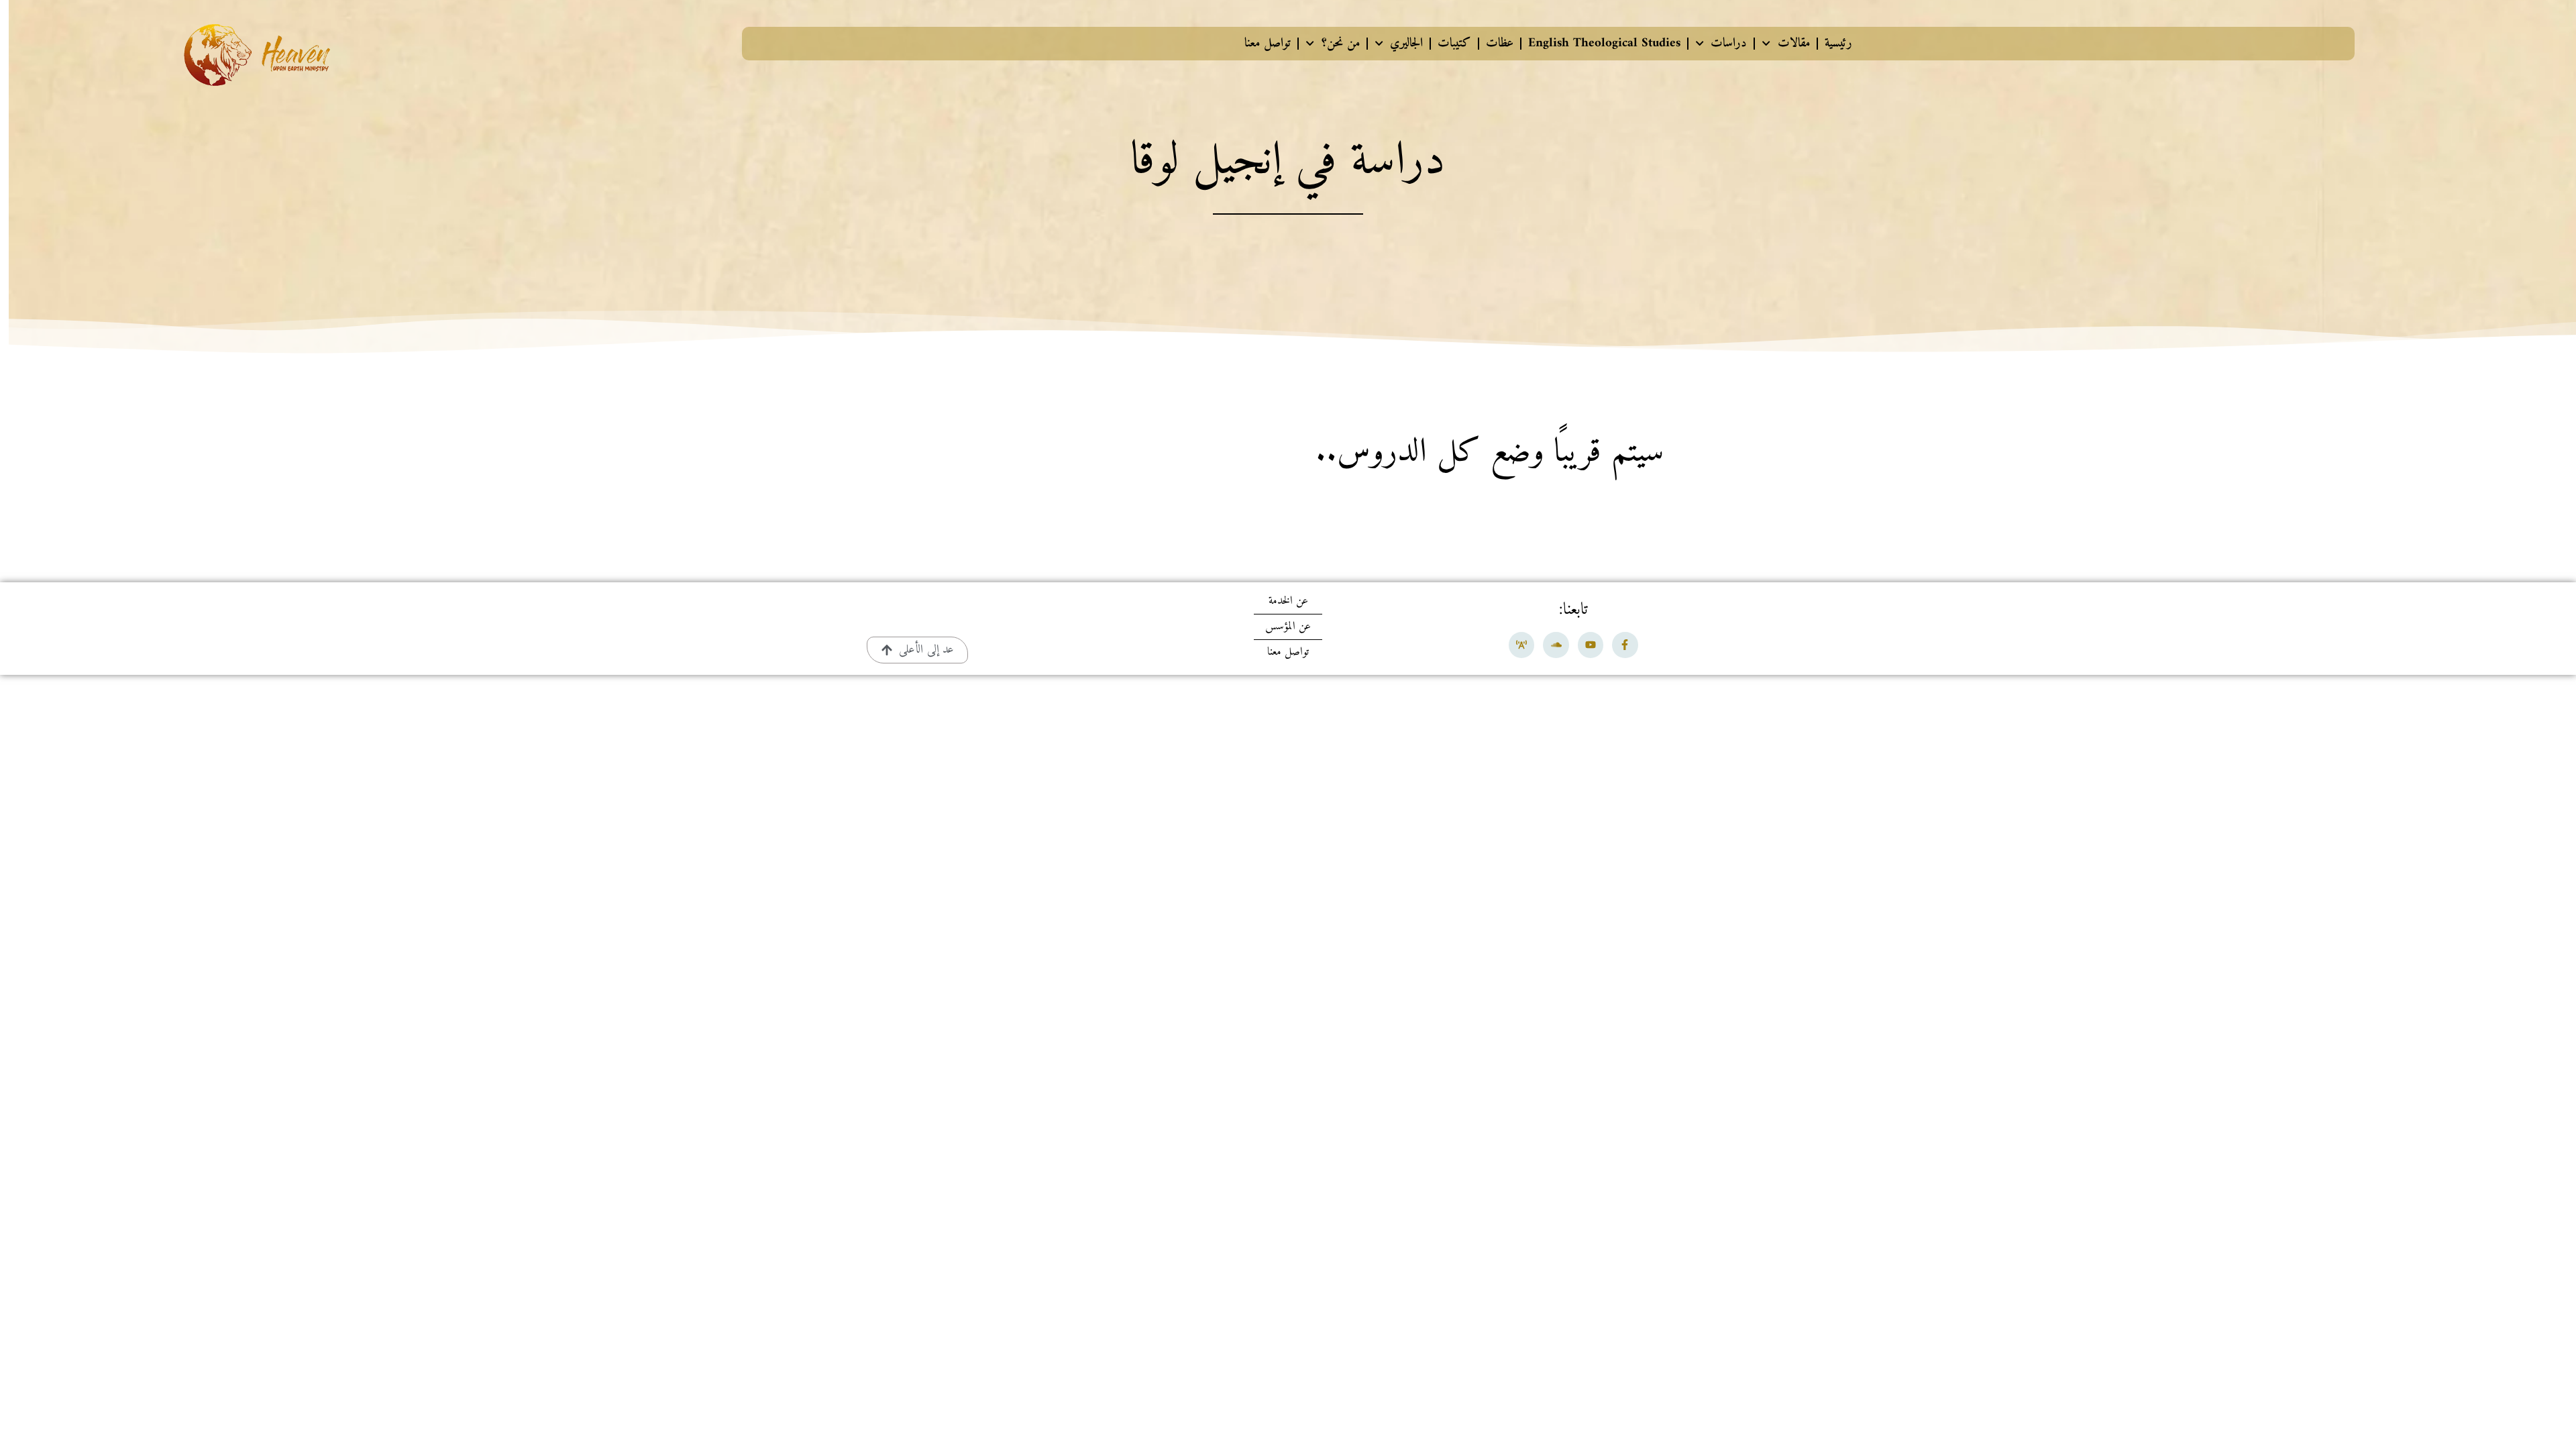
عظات (1500, 43)
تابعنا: (1573, 610)
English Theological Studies (1604, 43)
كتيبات (1454, 43)
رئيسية (1838, 43)
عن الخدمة (1288, 601)
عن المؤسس (1288, 627)
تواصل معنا (1268, 43)
